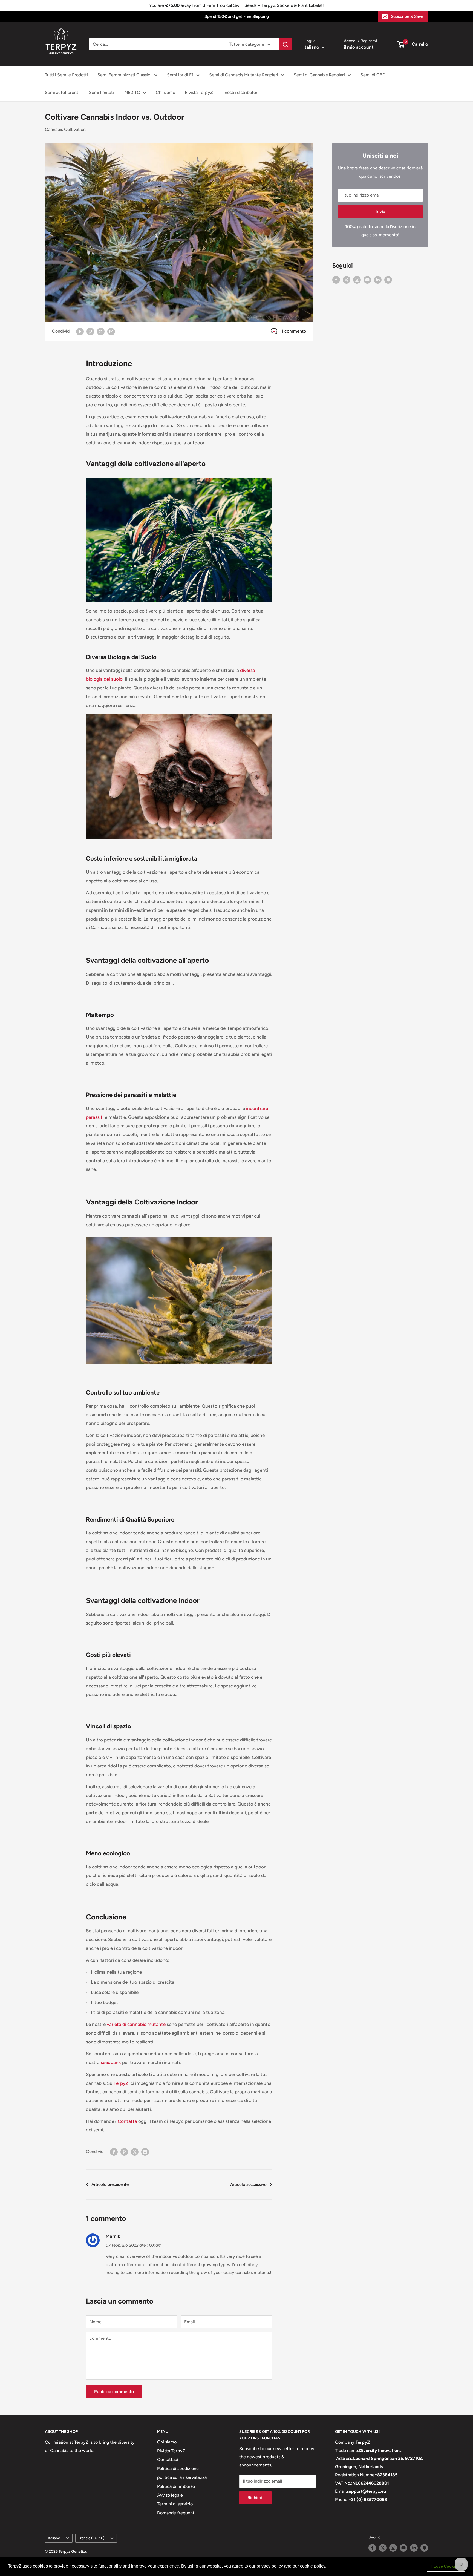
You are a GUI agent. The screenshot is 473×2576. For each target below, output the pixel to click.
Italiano (54, 2538)
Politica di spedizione (178, 2469)
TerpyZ (121, 2083)
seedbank (111, 2062)
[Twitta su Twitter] (101, 331)
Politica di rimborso (176, 2486)
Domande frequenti (176, 2513)
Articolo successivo (248, 2184)
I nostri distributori (241, 92)
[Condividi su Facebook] (80, 331)
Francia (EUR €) (91, 2538)
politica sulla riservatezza (182, 2477)
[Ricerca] (285, 44)
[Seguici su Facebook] (336, 280)
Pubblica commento (114, 2392)
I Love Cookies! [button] (446, 2566)
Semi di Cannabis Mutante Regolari (244, 75)
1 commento (294, 331)
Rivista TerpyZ (199, 92)
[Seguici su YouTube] (367, 280)
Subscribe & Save (407, 16)
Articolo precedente (110, 2184)
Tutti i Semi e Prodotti (66, 75)
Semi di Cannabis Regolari (319, 75)
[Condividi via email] (111, 331)
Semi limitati (101, 92)
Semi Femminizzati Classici (124, 75)
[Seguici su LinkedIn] (378, 280)
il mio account (359, 47)
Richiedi (255, 2498)
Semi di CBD (373, 75)
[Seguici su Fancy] (388, 280)
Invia (380, 212)
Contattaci (168, 2459)
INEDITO (132, 92)
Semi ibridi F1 (180, 75)
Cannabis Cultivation (65, 129)
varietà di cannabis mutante (136, 2024)
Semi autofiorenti (62, 92)
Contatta (127, 2121)
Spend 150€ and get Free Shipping (237, 16)
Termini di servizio (175, 2504)
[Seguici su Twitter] (347, 280)
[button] (328, 2567)
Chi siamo (165, 92)
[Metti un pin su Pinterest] (90, 331)
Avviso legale (170, 2495)
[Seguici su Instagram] (357, 280)
